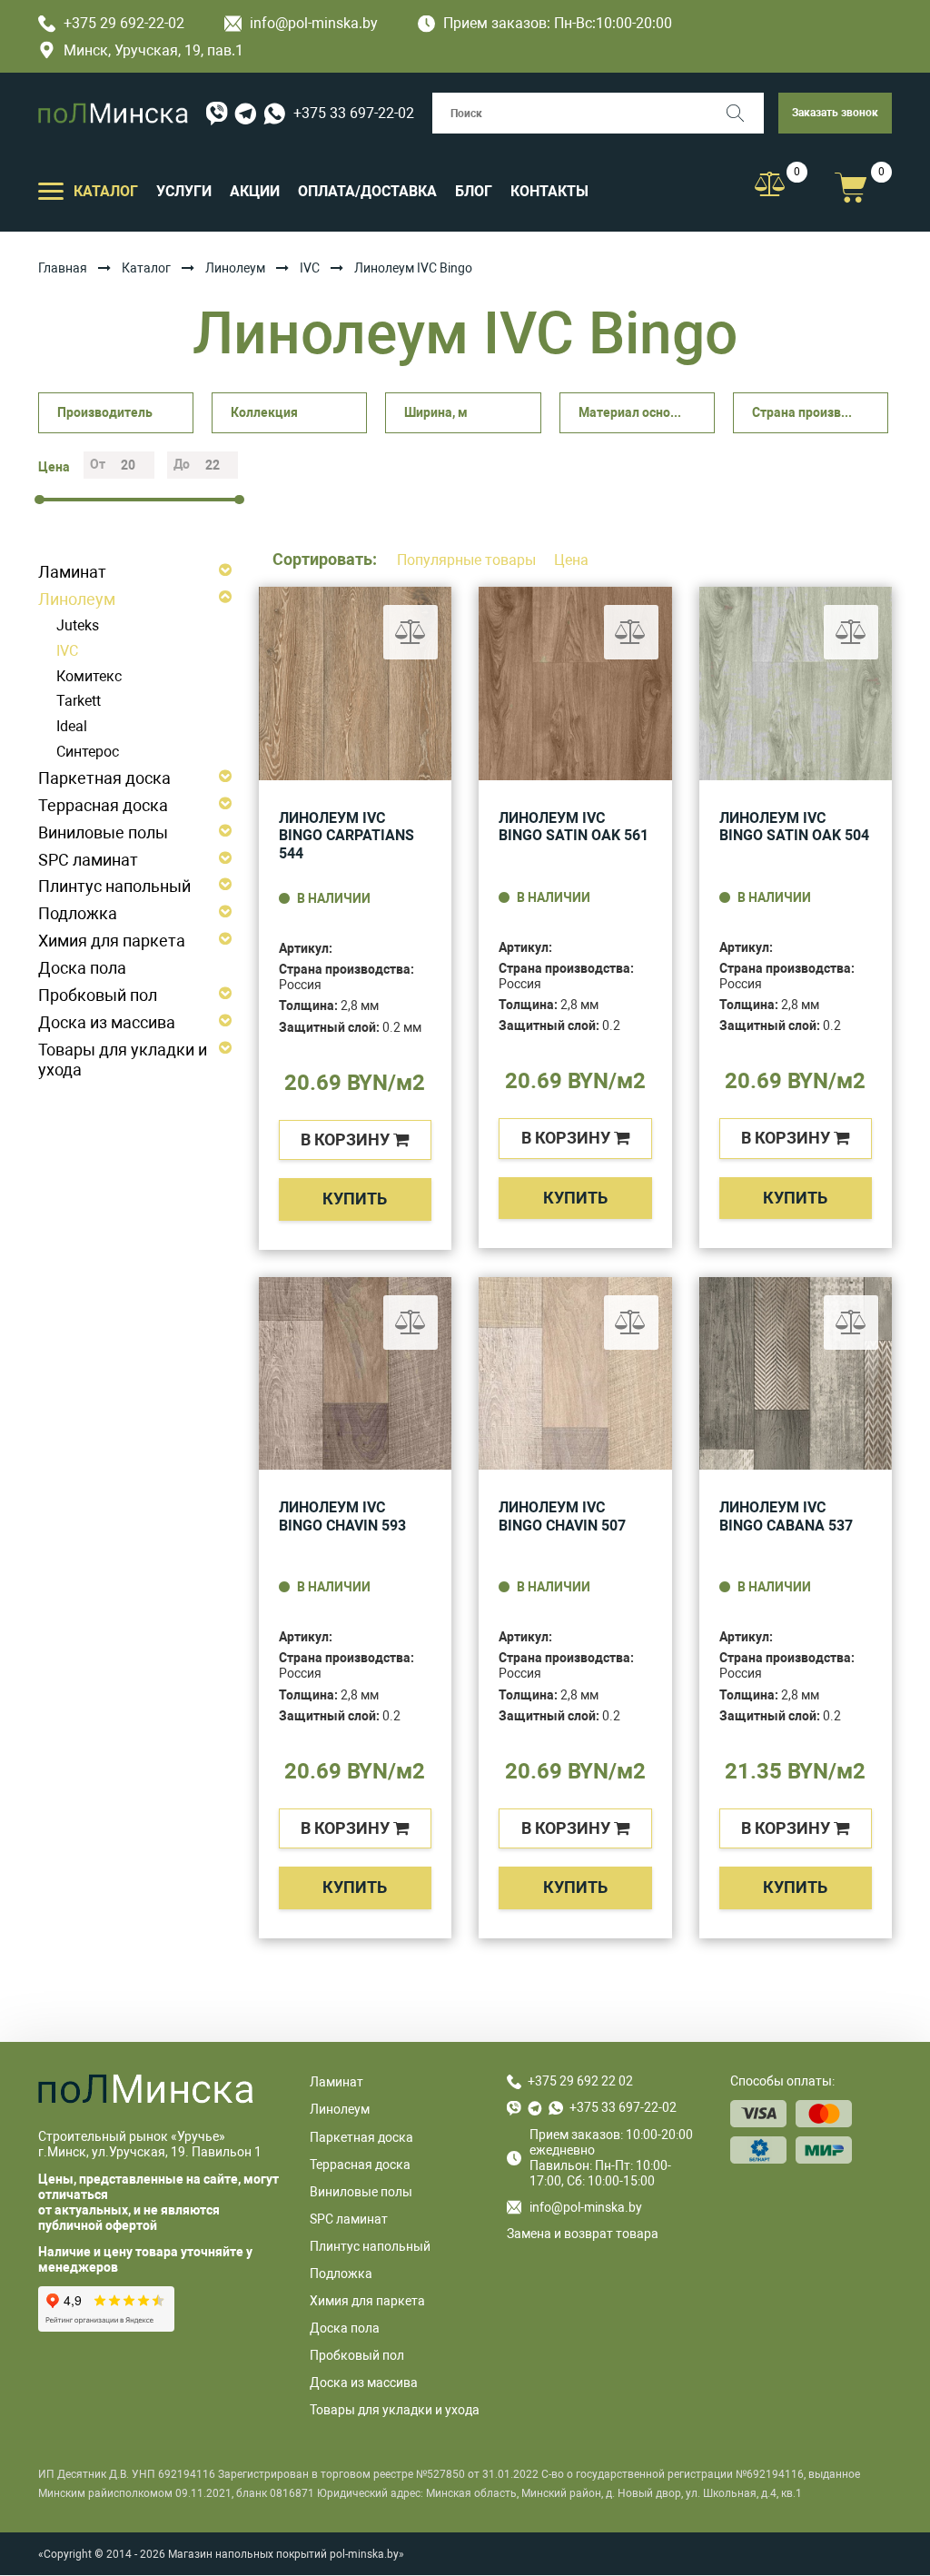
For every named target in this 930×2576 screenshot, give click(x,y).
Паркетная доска (104, 778)
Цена (571, 560)
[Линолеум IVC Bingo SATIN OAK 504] (796, 684)
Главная (63, 268)
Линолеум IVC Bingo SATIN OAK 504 (794, 827)
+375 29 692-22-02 (124, 23)
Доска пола (82, 968)
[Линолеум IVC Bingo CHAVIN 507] (575, 1374)
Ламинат (72, 572)
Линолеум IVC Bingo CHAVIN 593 (342, 1516)
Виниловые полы (103, 832)
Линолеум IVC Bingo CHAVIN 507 (562, 1516)
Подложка (78, 913)
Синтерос (88, 752)
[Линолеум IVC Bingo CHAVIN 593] (356, 1374)
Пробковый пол (98, 995)
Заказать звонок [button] (835, 113)
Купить (355, 1199)
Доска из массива (107, 1022)
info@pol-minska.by (314, 23)
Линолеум (235, 268)
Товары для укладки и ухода (123, 1060)
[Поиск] (743, 113)
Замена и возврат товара (583, 2234)
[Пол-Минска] (113, 113)
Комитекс (89, 676)
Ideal (72, 726)
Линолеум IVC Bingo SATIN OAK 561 (574, 827)
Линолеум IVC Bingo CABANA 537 (786, 1516)
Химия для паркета (112, 941)
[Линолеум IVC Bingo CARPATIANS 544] (356, 684)
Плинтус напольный (114, 886)
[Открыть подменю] (51, 190)
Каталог (146, 268)
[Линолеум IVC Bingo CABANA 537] (796, 1374)
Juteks (78, 625)
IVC (310, 268)
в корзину (347, 1139)
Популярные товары (468, 560)
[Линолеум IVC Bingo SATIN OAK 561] (575, 684)
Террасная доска (103, 805)
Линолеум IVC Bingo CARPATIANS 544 (346, 836)
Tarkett (79, 701)
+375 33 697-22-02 (354, 113)
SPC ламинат (88, 860)
